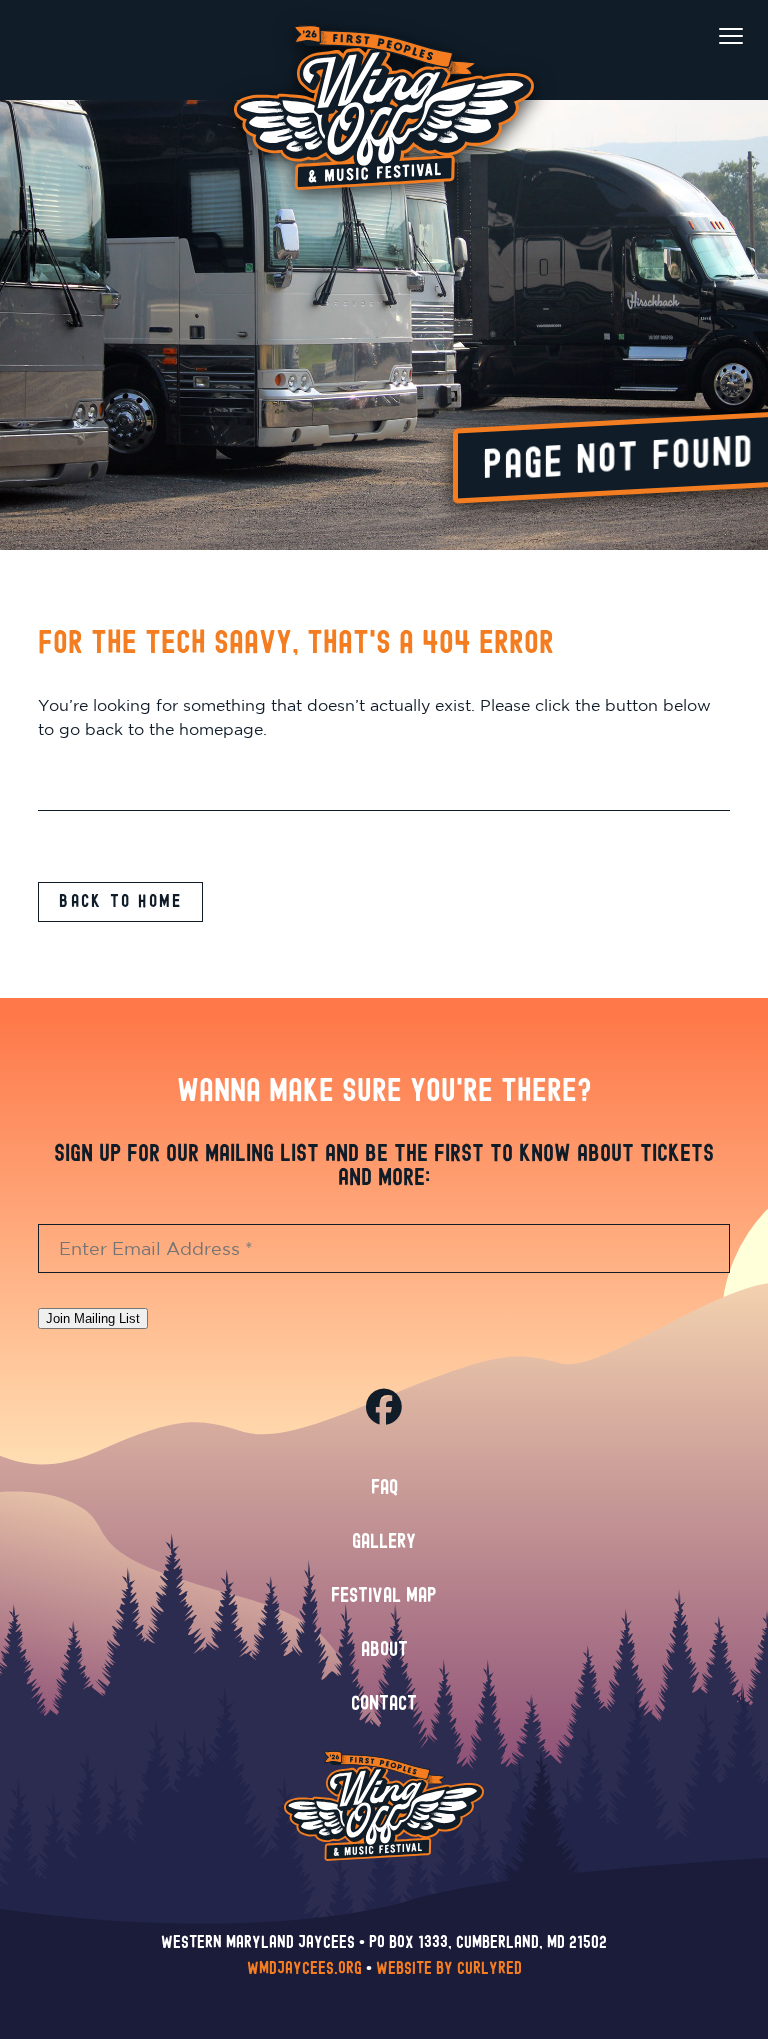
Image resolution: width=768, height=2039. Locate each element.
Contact (384, 1704)
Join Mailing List (93, 1318)
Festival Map (384, 1596)
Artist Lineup (207, 454)
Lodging (560, 404)
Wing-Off (207, 546)
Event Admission (207, 313)
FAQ (384, 1488)
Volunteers (561, 545)
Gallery (384, 1542)
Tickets (207, 264)
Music (207, 405)
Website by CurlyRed (449, 1968)
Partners (561, 495)
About (384, 1650)
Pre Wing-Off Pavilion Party (207, 595)
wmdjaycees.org (304, 1968)
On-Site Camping (561, 313)
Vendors (560, 635)
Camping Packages (561, 359)
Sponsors (561, 590)
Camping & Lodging (560, 264)
